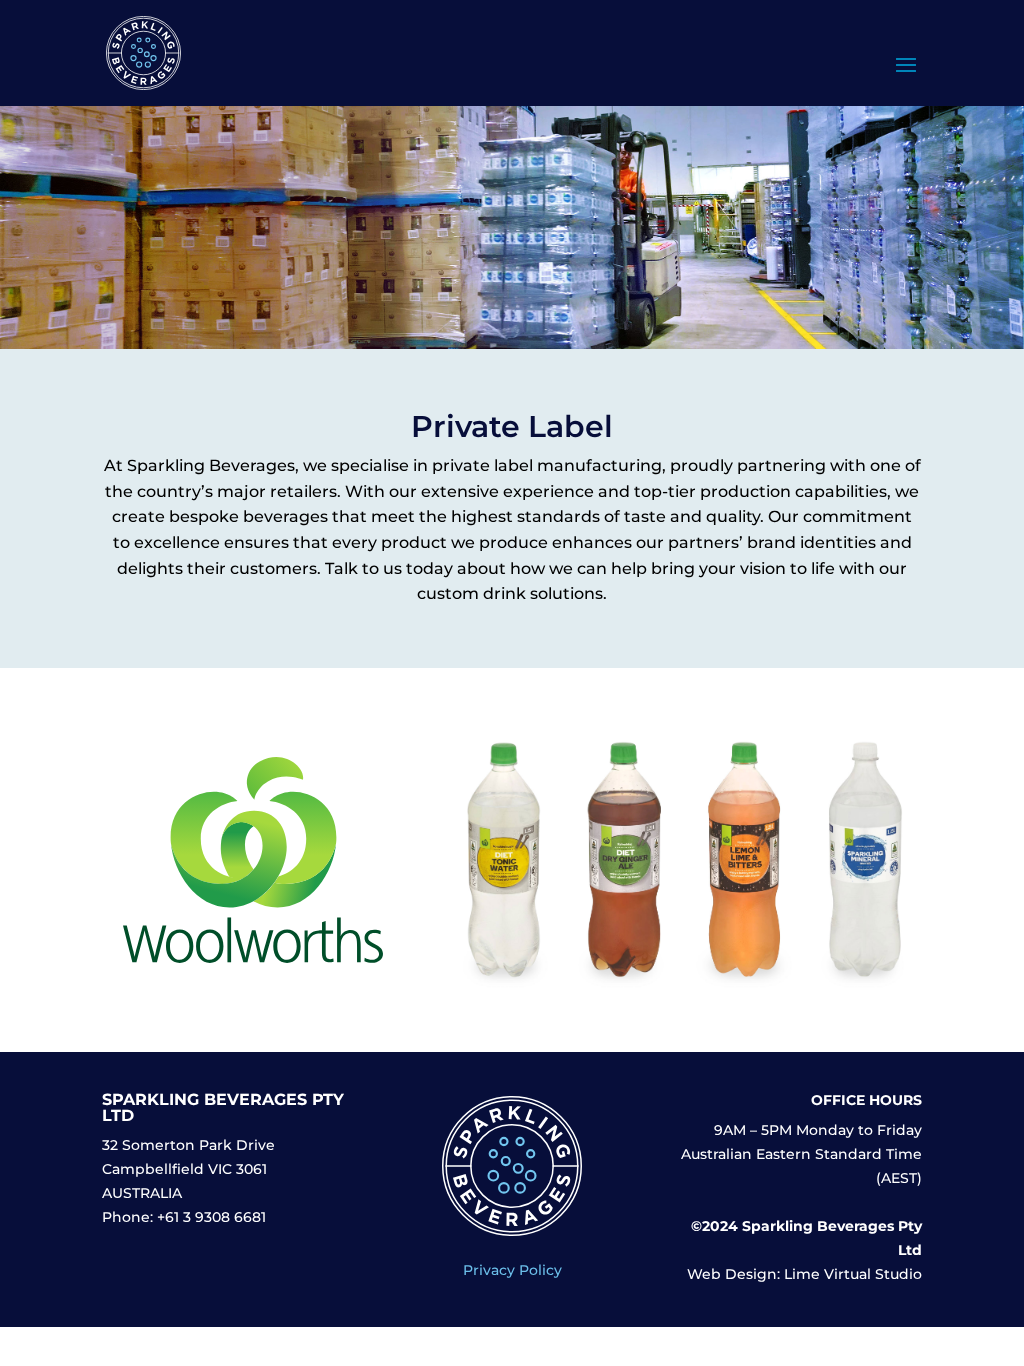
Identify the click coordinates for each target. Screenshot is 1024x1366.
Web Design (732, 1274)
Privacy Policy (512, 1270)
